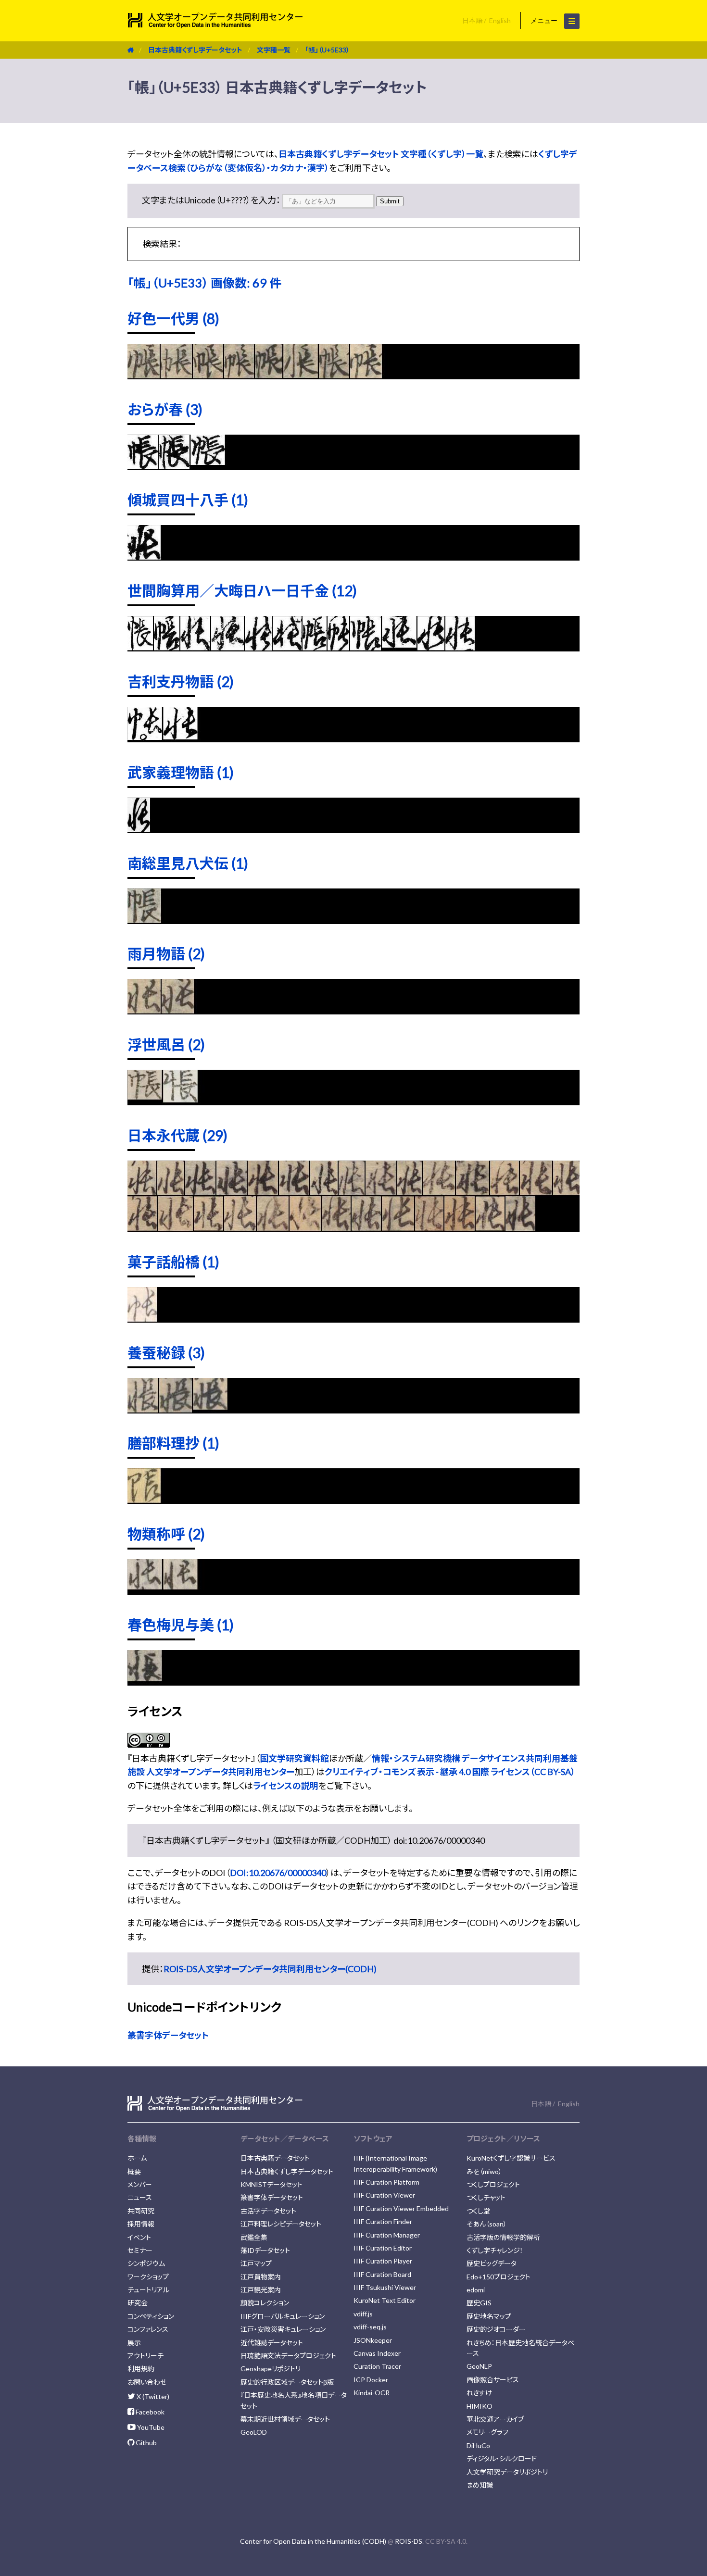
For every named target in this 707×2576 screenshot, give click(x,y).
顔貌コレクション (265, 2303)
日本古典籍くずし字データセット (195, 50)
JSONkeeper (373, 2340)
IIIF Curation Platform (386, 2182)
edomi (476, 2290)
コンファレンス (148, 2329)
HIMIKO (480, 2406)
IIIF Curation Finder (383, 2221)
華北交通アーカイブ (495, 2419)
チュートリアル (148, 2290)
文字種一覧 (274, 50)
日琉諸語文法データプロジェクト (288, 2356)
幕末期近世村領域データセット (285, 2419)
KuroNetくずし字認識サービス (511, 2158)
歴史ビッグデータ (492, 2263)
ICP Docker (371, 2380)
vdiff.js (363, 2314)
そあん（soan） (487, 2224)
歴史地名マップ (489, 2316)
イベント (139, 2237)
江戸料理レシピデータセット (281, 2224)
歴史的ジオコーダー (496, 2329)
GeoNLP (479, 2366)
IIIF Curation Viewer (384, 2195)
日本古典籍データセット (275, 2158)
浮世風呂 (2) (166, 1044)
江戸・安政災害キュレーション (283, 2329)
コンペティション (151, 2316)
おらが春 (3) (165, 409)
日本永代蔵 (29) (177, 1135)
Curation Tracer (377, 2366)
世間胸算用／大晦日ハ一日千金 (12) (242, 590)
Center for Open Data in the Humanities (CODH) (313, 2541)
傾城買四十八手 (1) (188, 500)
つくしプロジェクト (493, 2184)
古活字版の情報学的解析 (503, 2237)
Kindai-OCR (372, 2393)
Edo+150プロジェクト (499, 2277)
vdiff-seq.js (370, 2327)
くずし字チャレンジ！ (495, 2250)
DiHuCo (478, 2445)
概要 (134, 2171)
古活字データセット (268, 2211)
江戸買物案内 (261, 2277)
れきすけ (479, 2393)
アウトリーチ (145, 2356)
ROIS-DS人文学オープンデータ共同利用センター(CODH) (270, 1969)
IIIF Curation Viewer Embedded (401, 2208)
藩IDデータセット (265, 2250)
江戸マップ (256, 2263)
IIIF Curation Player (383, 2261)
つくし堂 (478, 2211)
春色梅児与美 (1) (181, 1625)
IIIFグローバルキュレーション (283, 2316)
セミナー (140, 2250)
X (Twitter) (152, 2396)
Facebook (149, 2412)
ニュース (140, 2197)
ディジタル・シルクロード (502, 2458)
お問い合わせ (147, 2382)
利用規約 (141, 2369)
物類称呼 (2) (166, 1534)
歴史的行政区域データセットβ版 (287, 2382)
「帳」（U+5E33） (327, 50)
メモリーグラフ (487, 2432)
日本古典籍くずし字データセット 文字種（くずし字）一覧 (381, 154)
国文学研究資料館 (294, 1758)
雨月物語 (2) (166, 953)
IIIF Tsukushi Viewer (385, 2287)
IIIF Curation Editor (383, 2248)
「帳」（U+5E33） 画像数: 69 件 (204, 283)
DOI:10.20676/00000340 (278, 1873)
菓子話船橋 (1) (173, 1262)
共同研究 (141, 2211)
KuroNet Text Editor (385, 2300)
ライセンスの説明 (286, 1786)
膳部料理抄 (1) (173, 1443)
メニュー (545, 21)
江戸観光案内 (261, 2290)
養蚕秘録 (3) (166, 1352)
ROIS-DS (409, 2541)
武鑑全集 (254, 2237)
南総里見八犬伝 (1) (188, 863)
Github (145, 2443)
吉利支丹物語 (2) (181, 681)
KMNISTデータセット (271, 2184)
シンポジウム (146, 2263)
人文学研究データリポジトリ (507, 2472)
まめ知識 (480, 2485)
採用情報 (141, 2224)
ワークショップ (148, 2277)
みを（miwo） (484, 2171)
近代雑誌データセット (272, 2343)
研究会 (138, 2303)
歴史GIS (479, 2303)
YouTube (150, 2427)
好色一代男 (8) (173, 318)
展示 (134, 2343)
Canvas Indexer (377, 2353)
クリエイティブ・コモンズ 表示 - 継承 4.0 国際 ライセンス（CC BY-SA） (450, 1772)
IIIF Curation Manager (387, 2235)
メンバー (140, 2184)
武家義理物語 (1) (181, 772)
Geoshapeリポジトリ (271, 2369)
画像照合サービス (493, 2380)
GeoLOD (254, 2432)
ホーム (137, 2158)
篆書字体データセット (168, 2035)
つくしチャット (486, 2197)
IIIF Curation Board (382, 2274)
